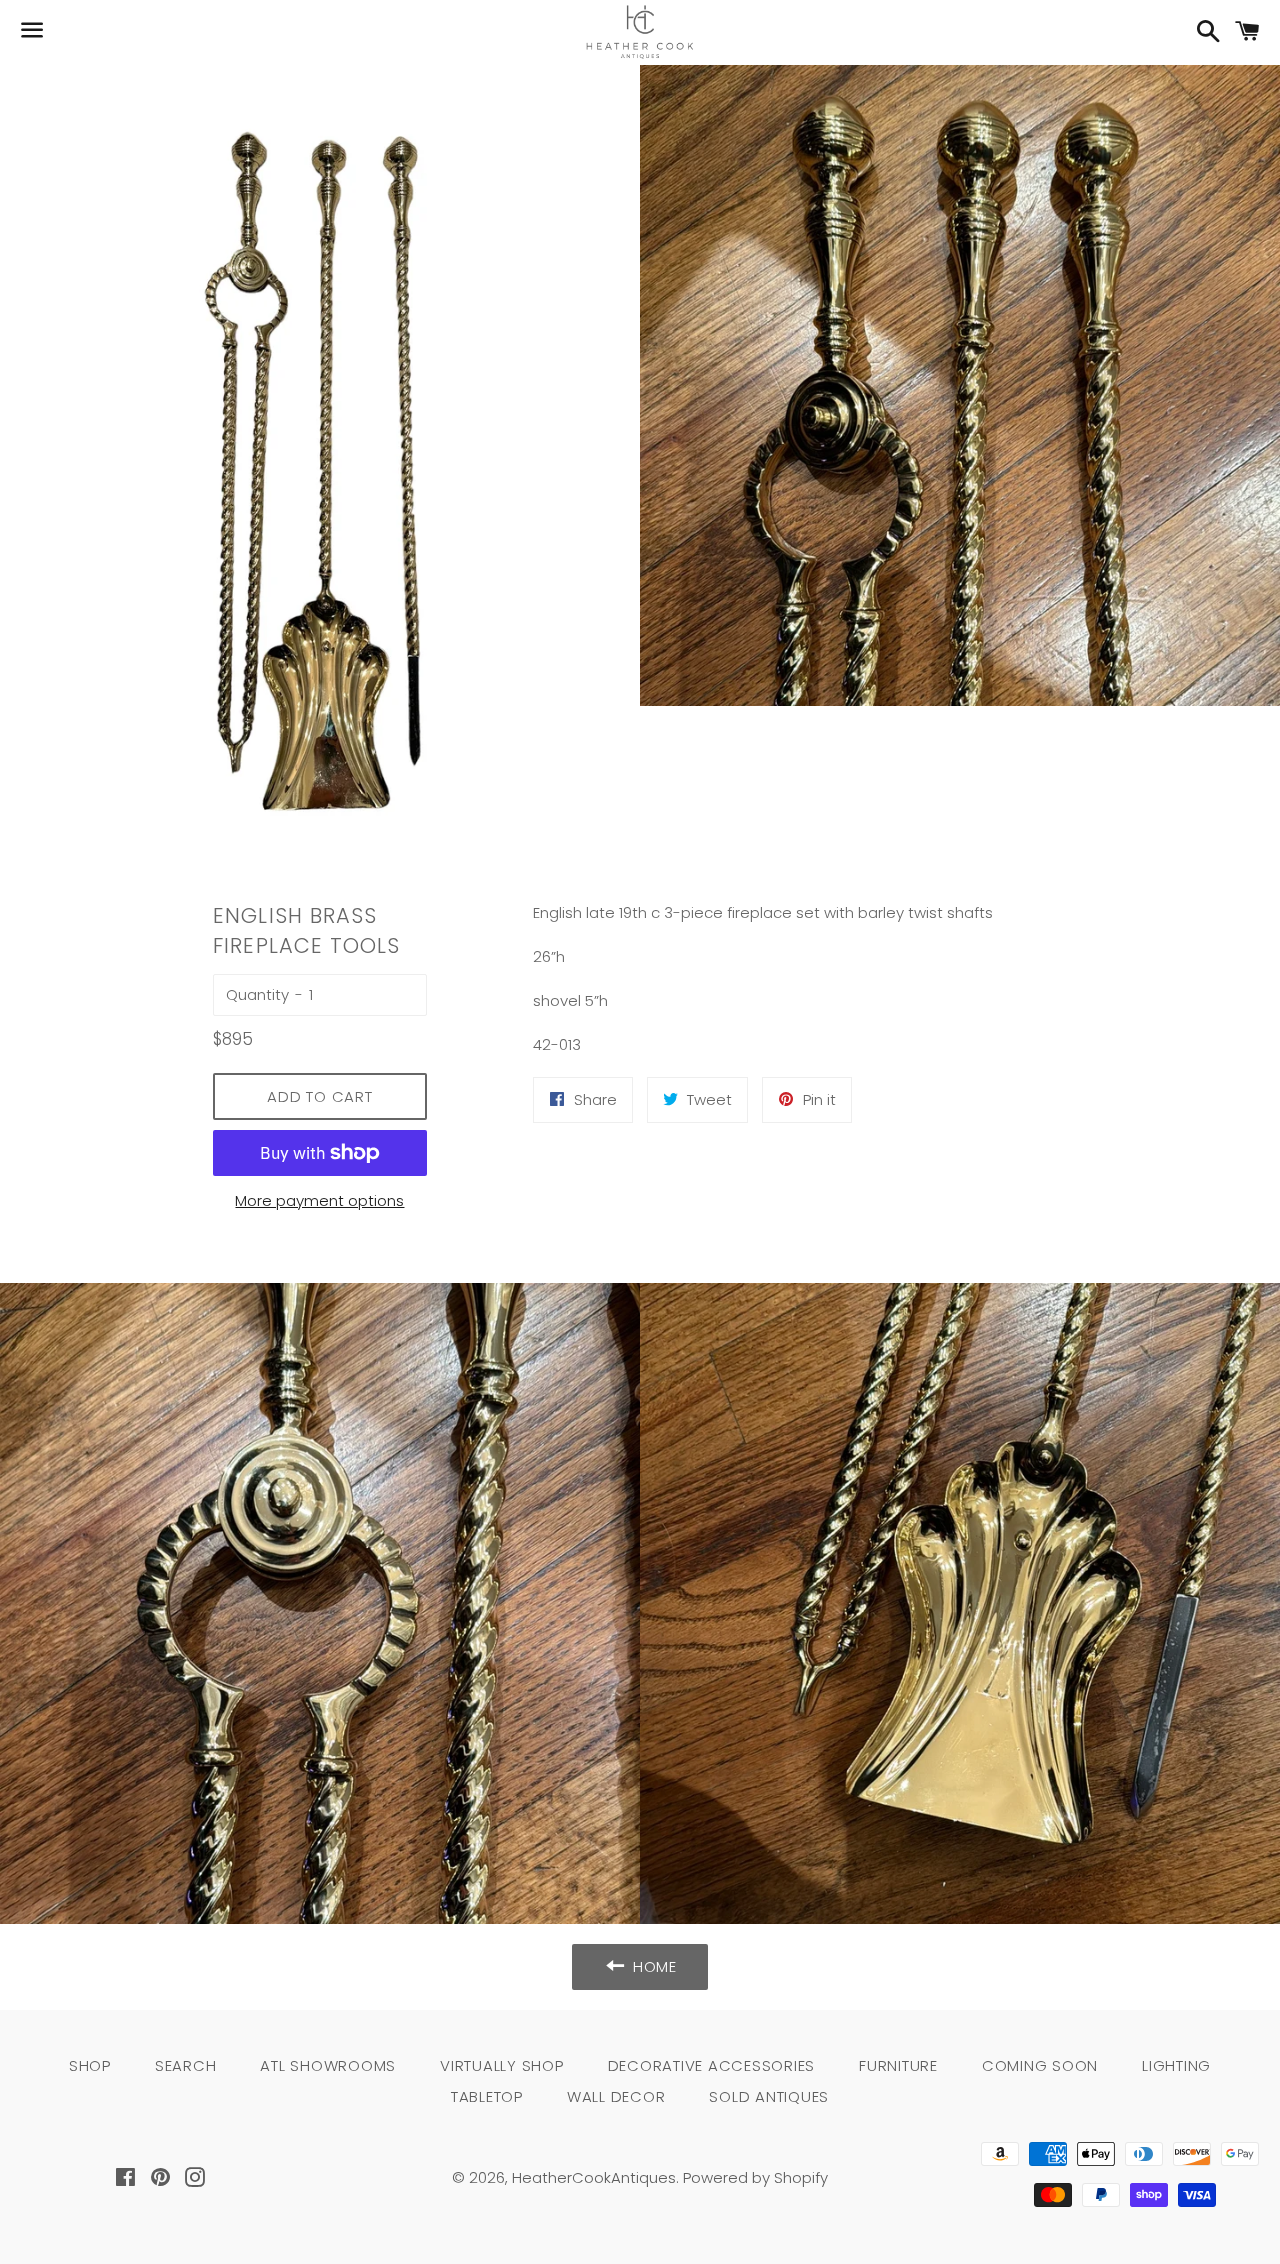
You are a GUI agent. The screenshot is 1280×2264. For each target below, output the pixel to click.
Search (186, 2065)
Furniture (898, 2065)
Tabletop (487, 2096)
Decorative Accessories (712, 2065)
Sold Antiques (769, 2096)
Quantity (257, 994)
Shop (90, 2065)
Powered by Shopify (755, 2177)
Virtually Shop (502, 2065)
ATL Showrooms (328, 2065)
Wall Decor (616, 2096)
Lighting (1176, 2065)
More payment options (319, 1200)
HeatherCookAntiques (594, 2177)
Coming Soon (1040, 2065)
